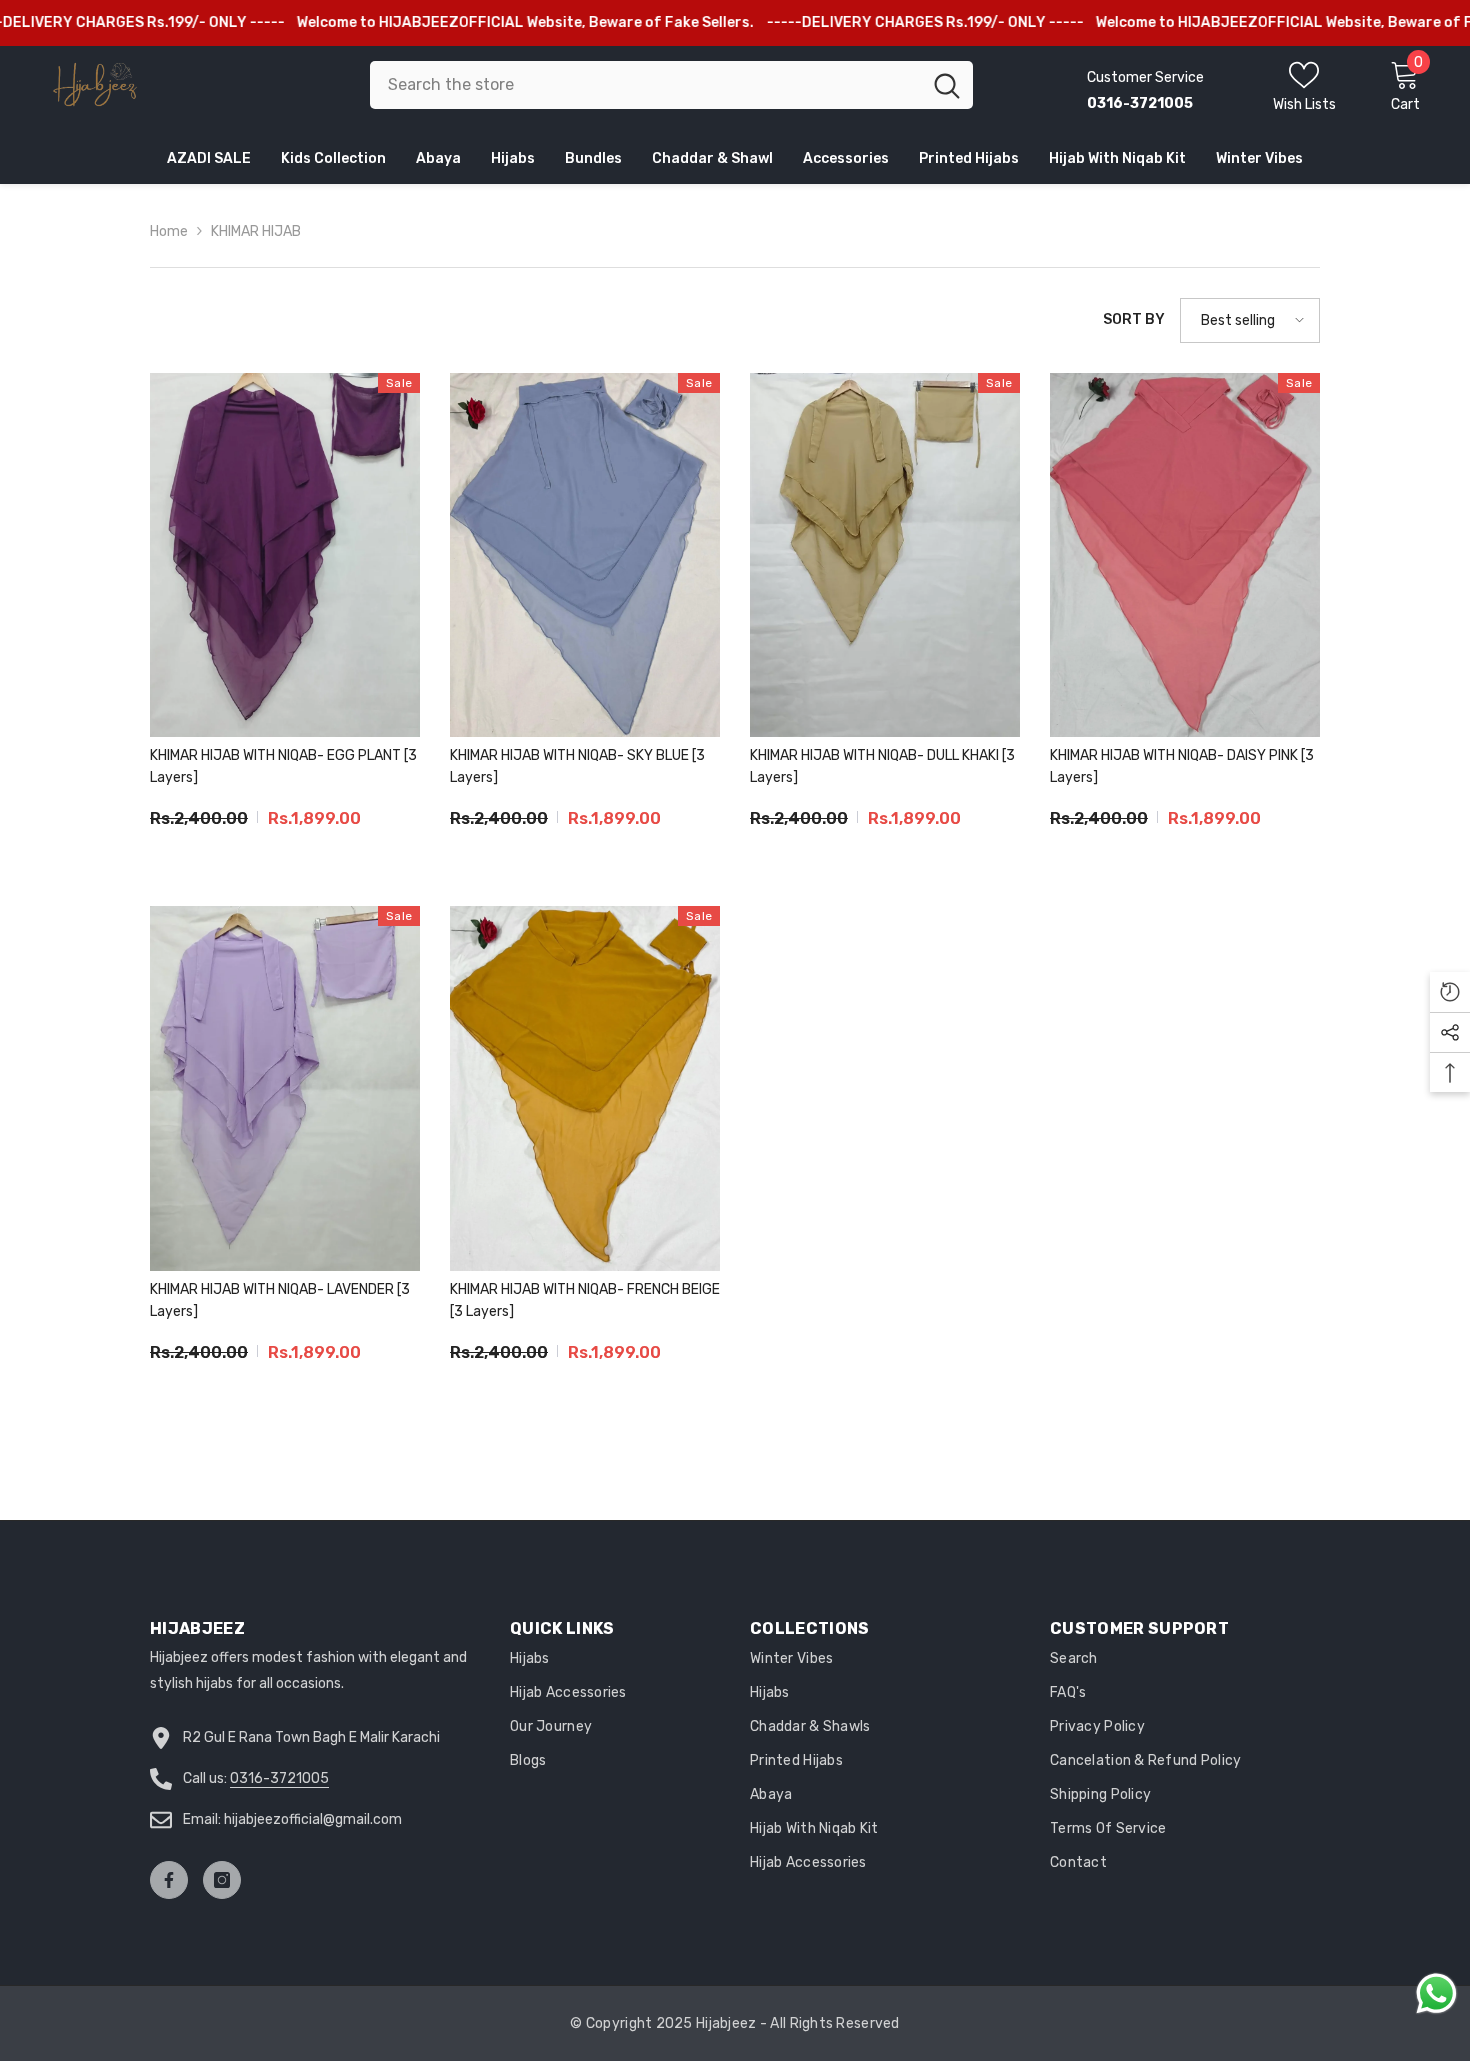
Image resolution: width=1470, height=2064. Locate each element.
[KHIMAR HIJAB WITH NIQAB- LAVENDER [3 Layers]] (285, 1088)
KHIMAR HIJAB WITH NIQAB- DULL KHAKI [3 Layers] (882, 766)
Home (169, 231)
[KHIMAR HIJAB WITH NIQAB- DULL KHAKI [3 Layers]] (885, 555)
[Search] (671, 85)
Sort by (1134, 319)
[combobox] (645, 85)
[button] (1250, 320)
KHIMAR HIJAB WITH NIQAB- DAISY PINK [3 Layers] (1182, 766)
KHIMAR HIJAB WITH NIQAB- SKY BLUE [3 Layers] (577, 766)
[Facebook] (169, 1880)
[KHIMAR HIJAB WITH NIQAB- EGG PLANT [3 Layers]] (285, 555)
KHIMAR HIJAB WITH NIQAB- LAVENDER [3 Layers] (280, 1300)
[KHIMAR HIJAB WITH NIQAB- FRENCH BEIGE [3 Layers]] (585, 1088)
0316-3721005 (279, 1778)
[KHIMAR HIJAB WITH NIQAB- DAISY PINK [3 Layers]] (1185, 555)
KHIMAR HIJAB (256, 231)
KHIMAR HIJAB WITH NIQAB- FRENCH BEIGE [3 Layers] (585, 1300)
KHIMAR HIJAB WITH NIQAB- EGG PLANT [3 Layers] (283, 766)
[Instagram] (222, 1880)
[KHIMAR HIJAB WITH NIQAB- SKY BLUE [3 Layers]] (585, 555)
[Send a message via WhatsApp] (1436, 1993)
